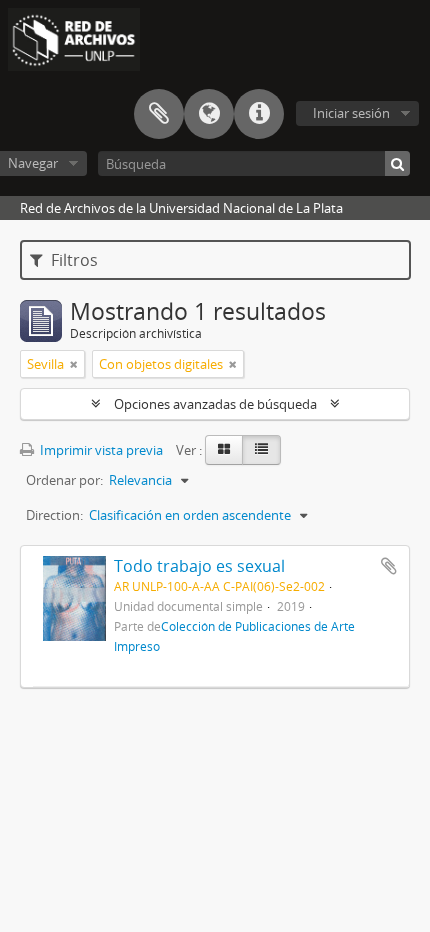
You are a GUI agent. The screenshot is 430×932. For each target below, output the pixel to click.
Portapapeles (159, 114)
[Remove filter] (74, 364)
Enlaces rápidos (259, 114)
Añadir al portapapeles (389, 566)
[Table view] (261, 450)
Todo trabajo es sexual (199, 566)
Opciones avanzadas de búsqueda (215, 404)
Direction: (54, 515)
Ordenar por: (64, 480)
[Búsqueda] (397, 163)
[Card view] (224, 450)
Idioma (209, 114)
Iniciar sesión (351, 113)
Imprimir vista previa (100, 450)
